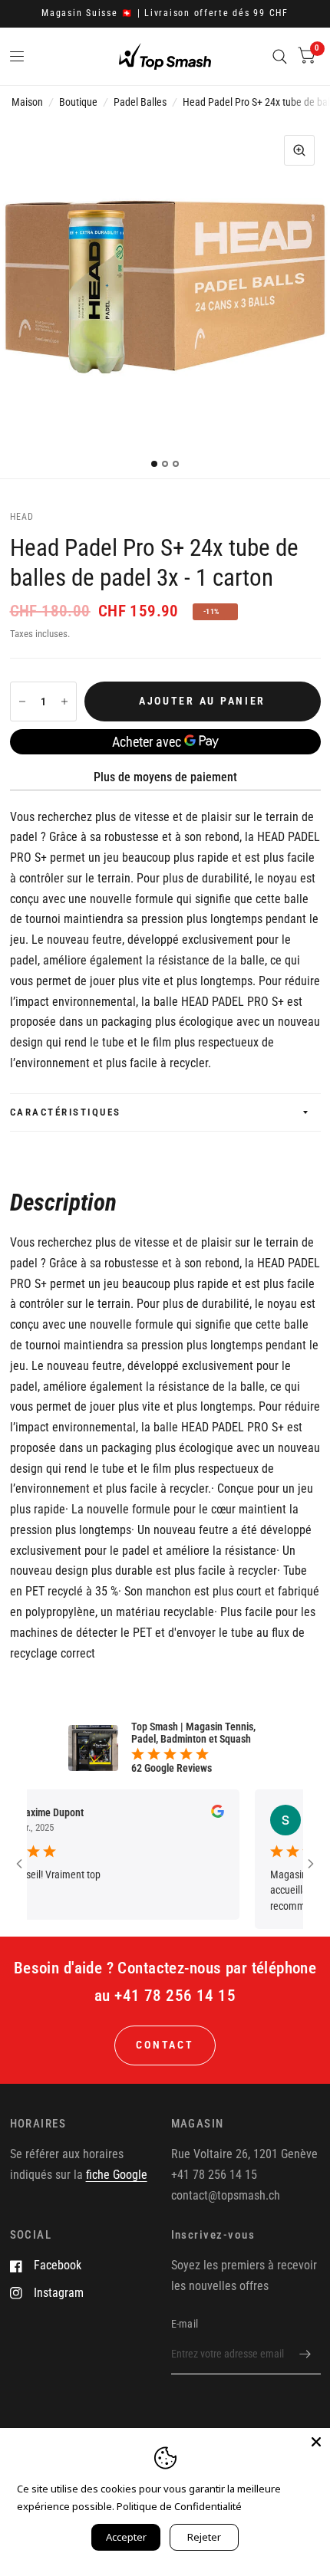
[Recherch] (280, 56)
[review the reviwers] (200, 1814)
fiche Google (117, 2175)
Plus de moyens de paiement (165, 777)
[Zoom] (299, 150)
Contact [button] (165, 2045)
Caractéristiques (66, 1112)
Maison (27, 102)
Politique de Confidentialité (179, 2506)
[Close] (316, 2442)
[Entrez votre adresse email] (305, 2354)
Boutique (78, 102)
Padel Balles (140, 102)
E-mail (185, 2324)
